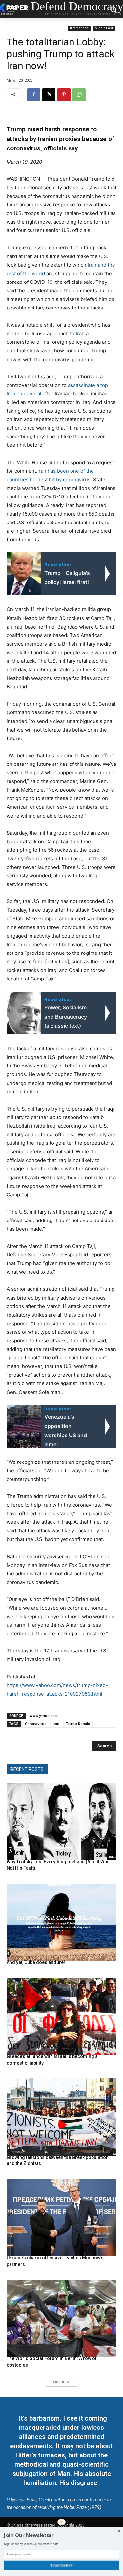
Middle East (104, 28)
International (80, 28)
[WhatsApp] (79, 95)
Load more (59, 2382)
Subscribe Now (62, 2565)
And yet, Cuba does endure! (36, 1962)
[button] (61, 2535)
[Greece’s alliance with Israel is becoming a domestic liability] (61, 2016)
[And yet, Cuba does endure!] (61, 1922)
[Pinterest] (64, 95)
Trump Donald (78, 1724)
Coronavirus (36, 1724)
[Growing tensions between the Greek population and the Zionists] (61, 2117)
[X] (49, 95)
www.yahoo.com (44, 1716)
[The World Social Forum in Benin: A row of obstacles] (61, 2318)
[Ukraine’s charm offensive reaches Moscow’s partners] (61, 2218)
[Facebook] (34, 95)
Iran (80, 333)
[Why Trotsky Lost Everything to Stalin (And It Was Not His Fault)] (61, 1822)
